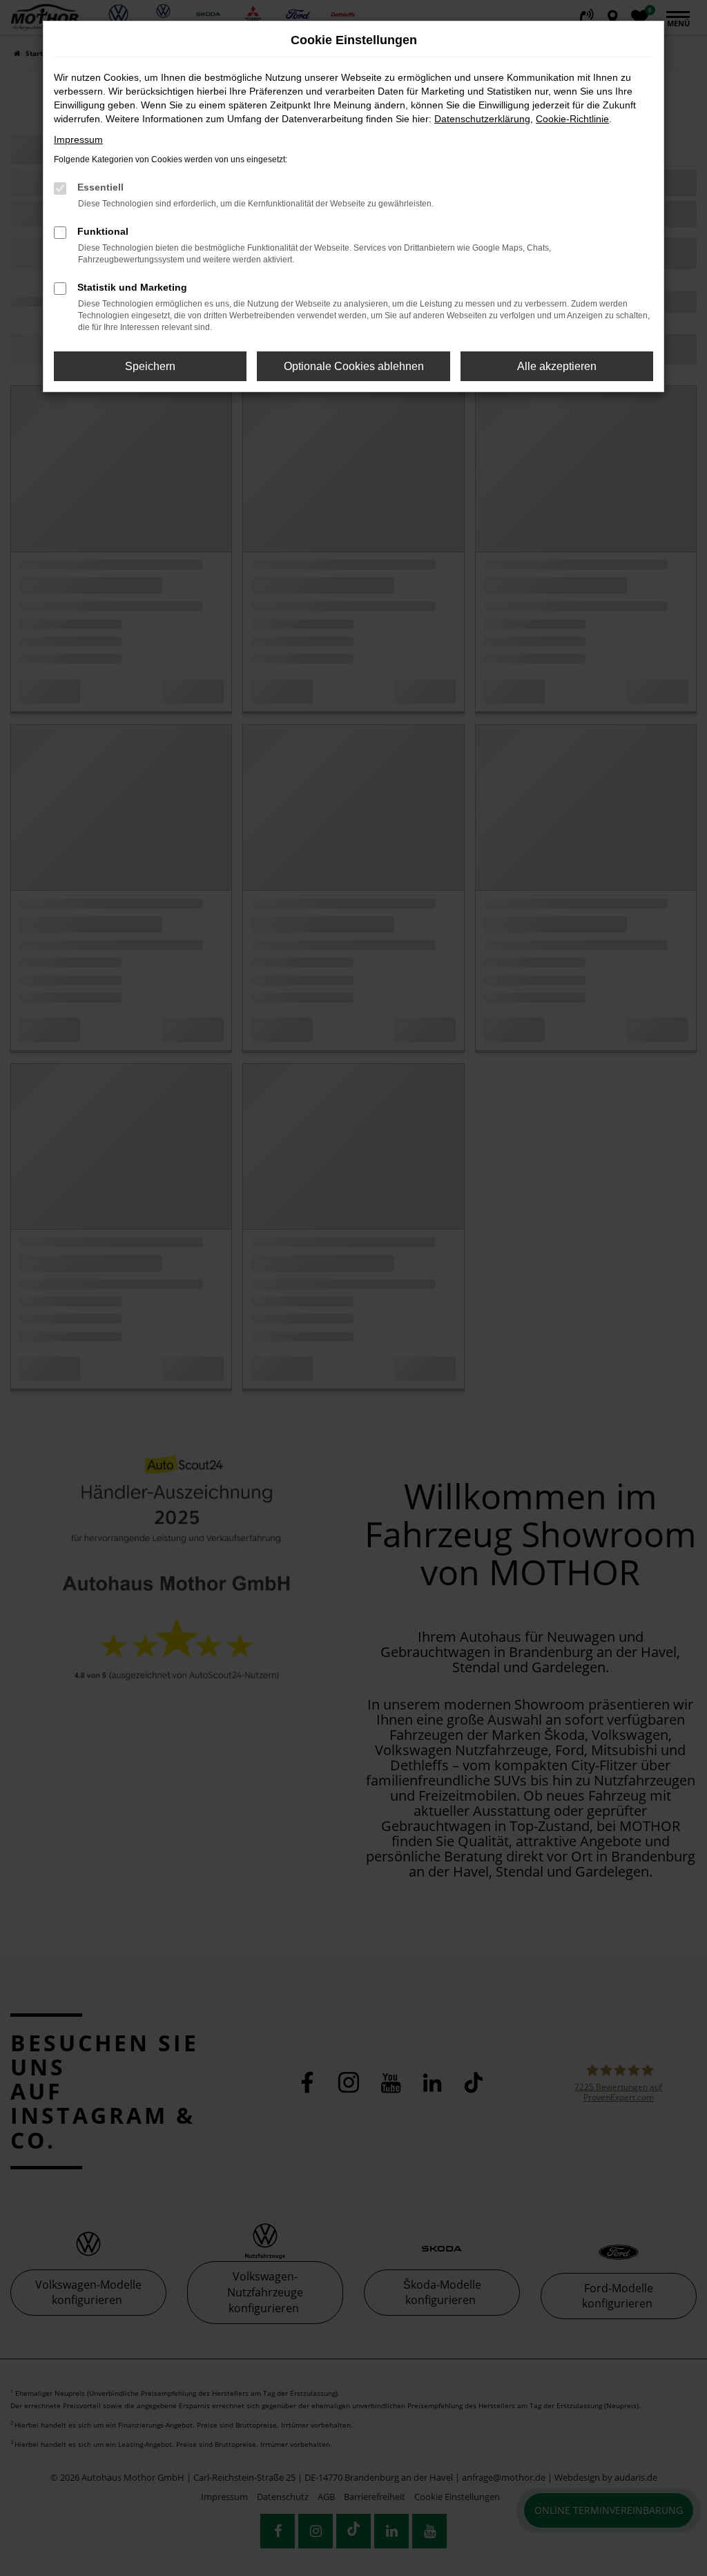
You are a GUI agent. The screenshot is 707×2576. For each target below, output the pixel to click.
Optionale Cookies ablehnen (354, 366)
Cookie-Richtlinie (572, 119)
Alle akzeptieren (557, 366)
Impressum (78, 139)
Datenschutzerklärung (482, 119)
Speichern (150, 366)
